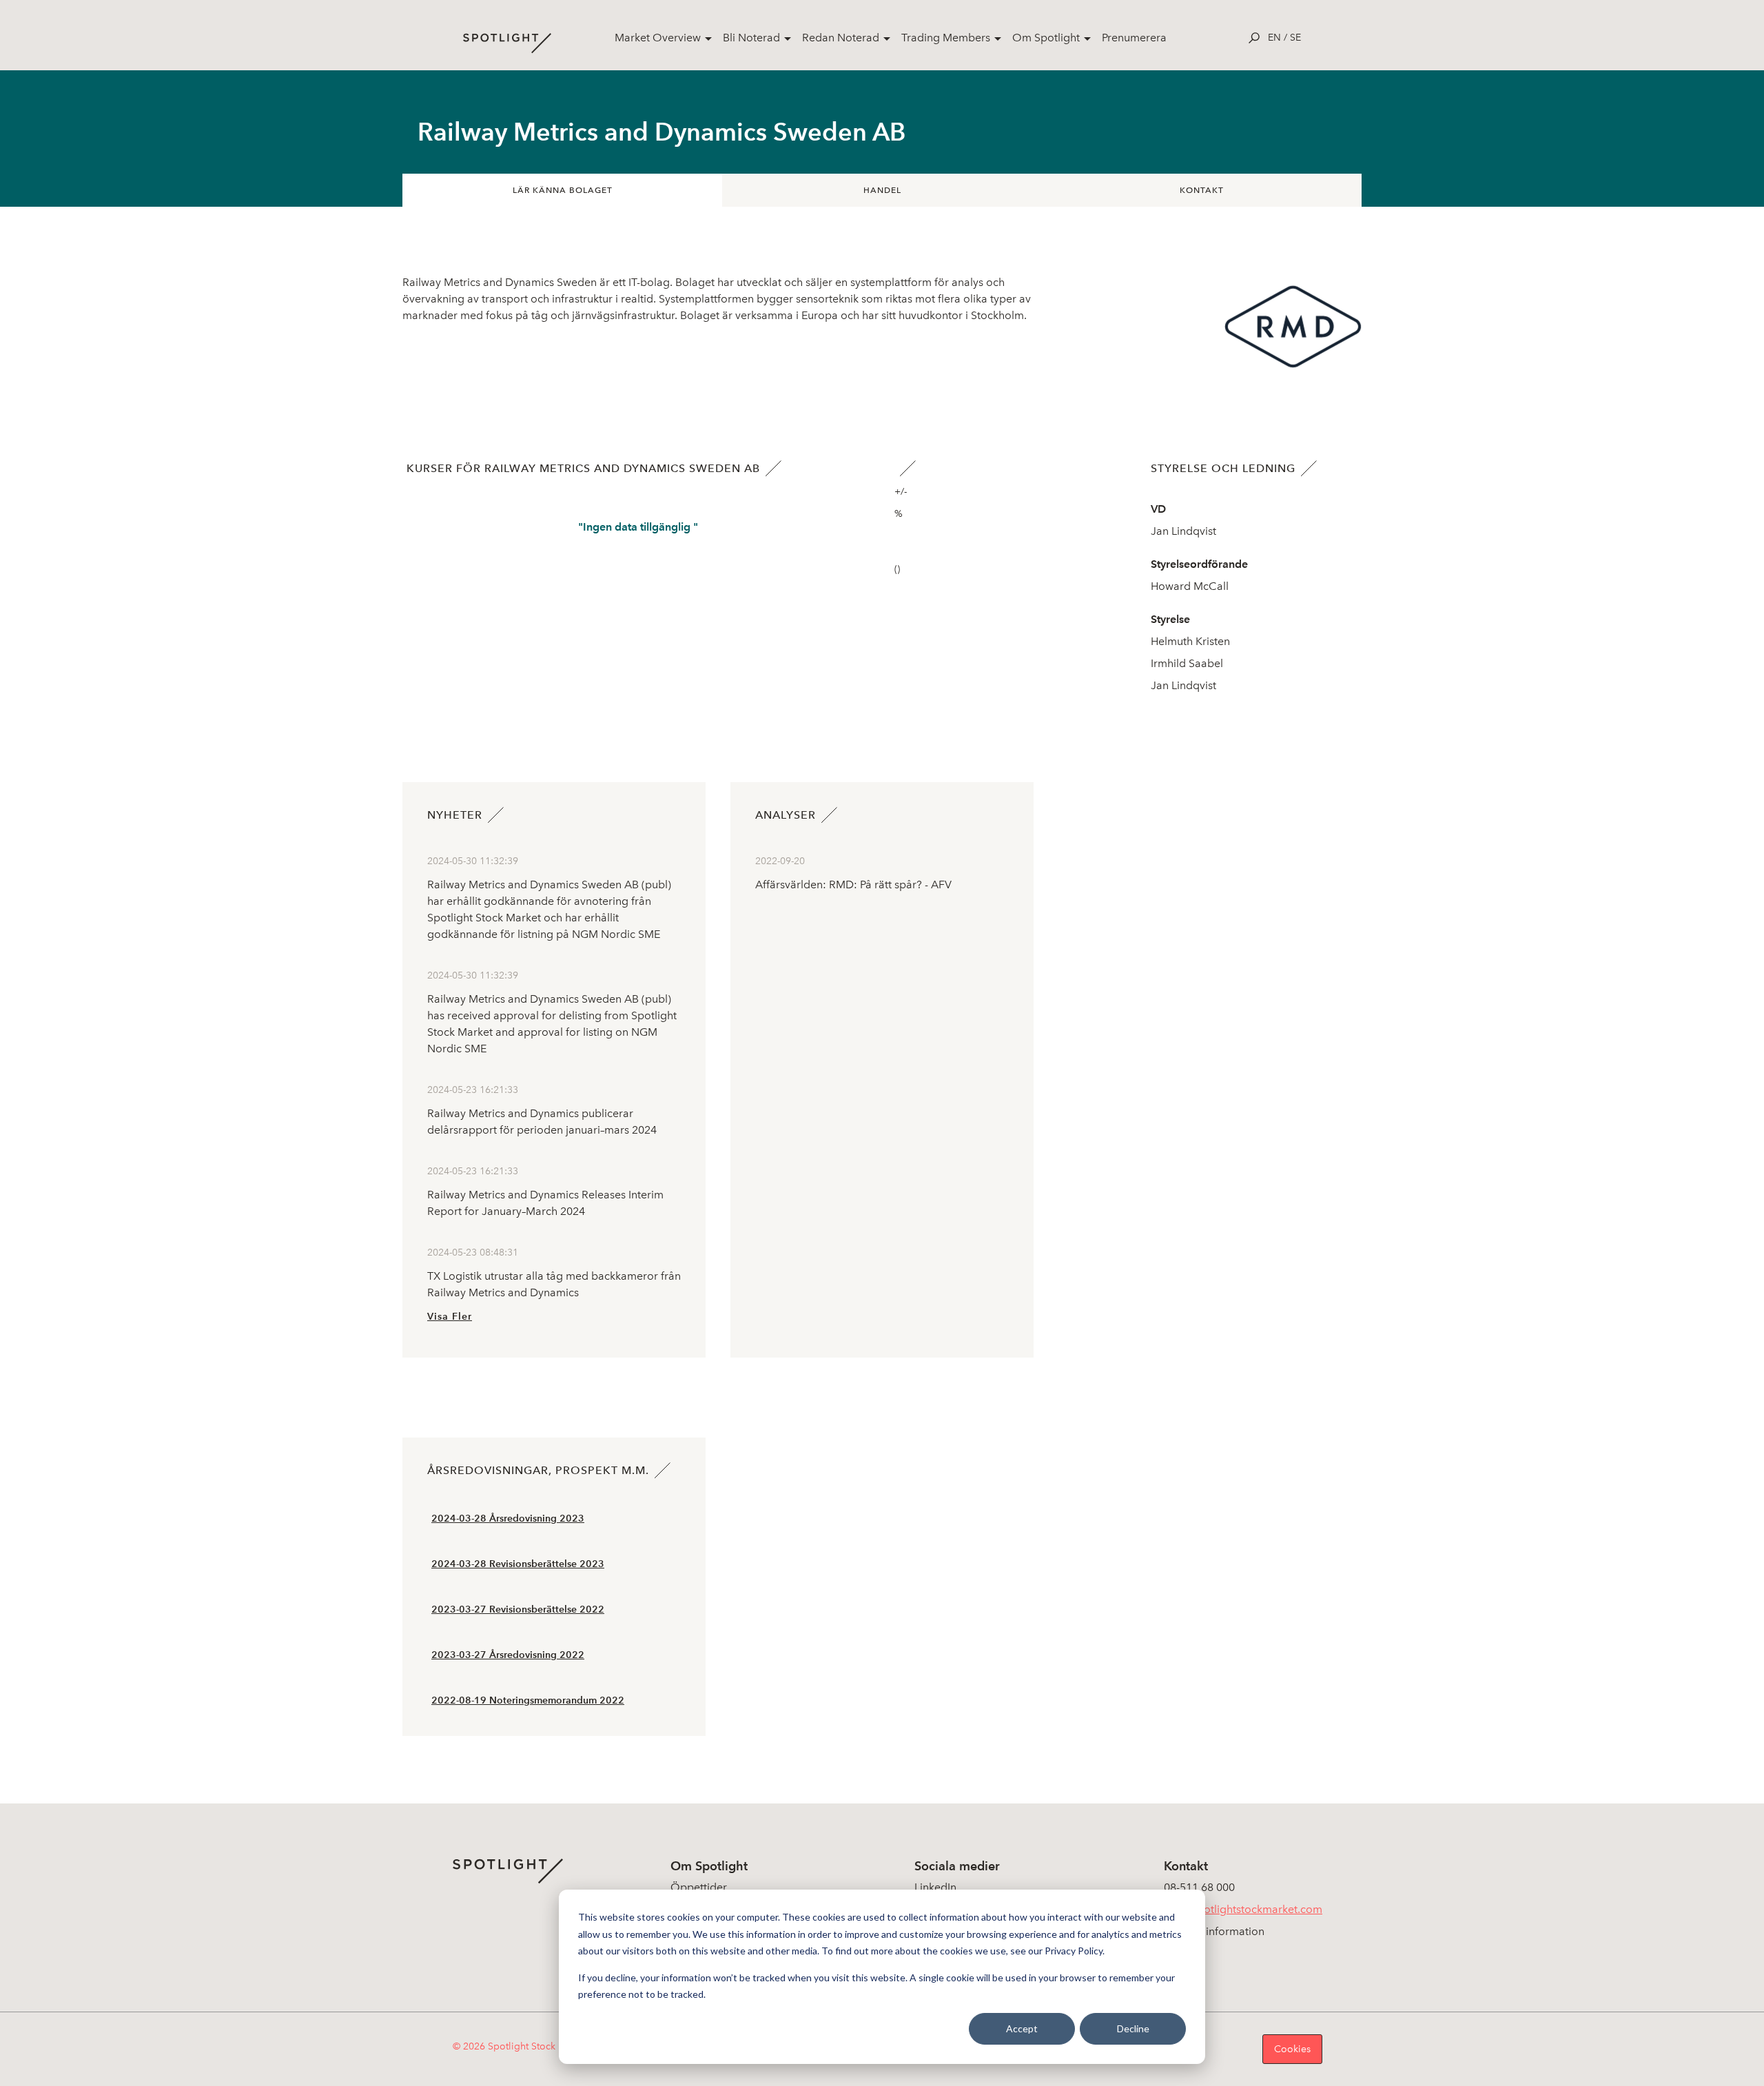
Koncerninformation (1214, 1931)
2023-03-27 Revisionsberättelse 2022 (518, 1609)
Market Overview (658, 38)
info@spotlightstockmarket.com (1243, 1909)
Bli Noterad (751, 38)
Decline (1133, 2028)
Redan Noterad (841, 38)
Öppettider (699, 1887)
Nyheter (455, 815)
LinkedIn (935, 1887)
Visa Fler (450, 1317)
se (1295, 38)
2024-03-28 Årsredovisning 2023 (508, 1519)
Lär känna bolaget (563, 190)
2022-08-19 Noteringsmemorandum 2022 (528, 1700)
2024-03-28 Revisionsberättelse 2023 (518, 1564)
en (1274, 38)
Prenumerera (1134, 38)
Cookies (1292, 2049)
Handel (882, 190)
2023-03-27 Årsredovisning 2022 (508, 1655)
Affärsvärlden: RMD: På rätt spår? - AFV (853, 884)
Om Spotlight (1046, 38)
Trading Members (946, 38)
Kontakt (1202, 190)
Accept (1022, 2028)
